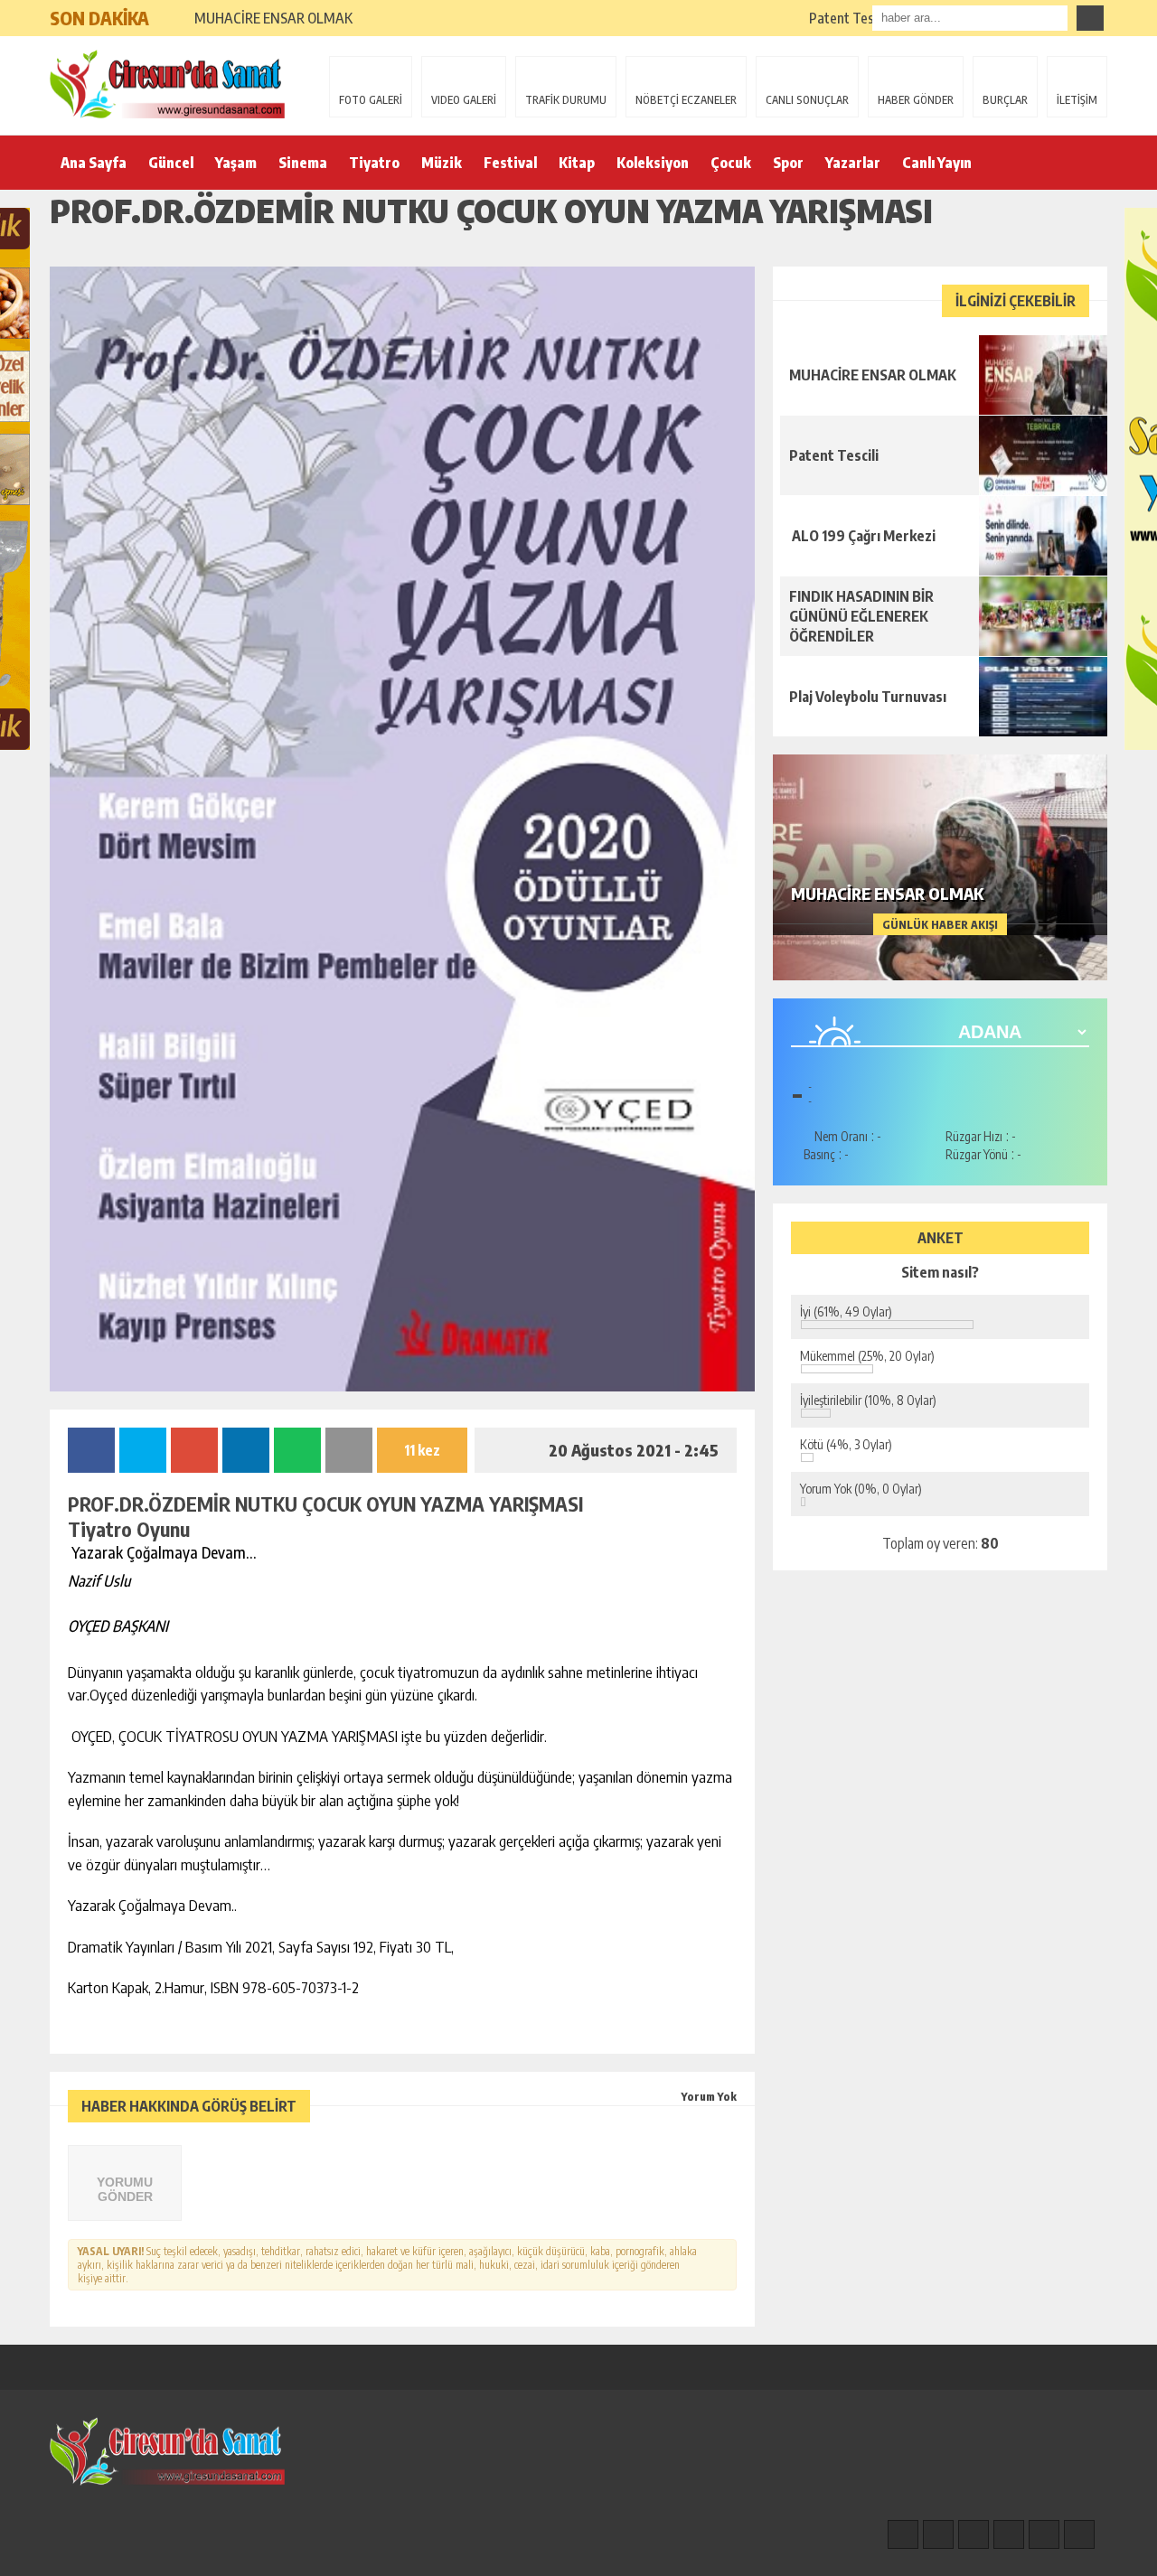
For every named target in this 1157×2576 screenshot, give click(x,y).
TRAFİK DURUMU (566, 100)
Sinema (303, 163)
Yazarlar (853, 163)
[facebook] (903, 2534)
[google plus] (1009, 2534)
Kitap (577, 163)
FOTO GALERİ (371, 100)
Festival (510, 163)
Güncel (171, 163)
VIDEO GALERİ (464, 100)
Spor (788, 163)
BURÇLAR (1005, 100)
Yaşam (236, 163)
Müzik (442, 163)
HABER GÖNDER (916, 100)
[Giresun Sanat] (167, 84)
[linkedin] (1044, 2534)
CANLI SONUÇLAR (807, 100)
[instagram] (938, 2534)
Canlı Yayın (937, 163)
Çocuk (731, 163)
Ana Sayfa (94, 163)
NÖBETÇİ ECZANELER (686, 100)
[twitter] (974, 2534)
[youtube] (1079, 2534)
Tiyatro (374, 163)
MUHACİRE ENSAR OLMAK (275, 18)
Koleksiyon (653, 163)
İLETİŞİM (1077, 100)
